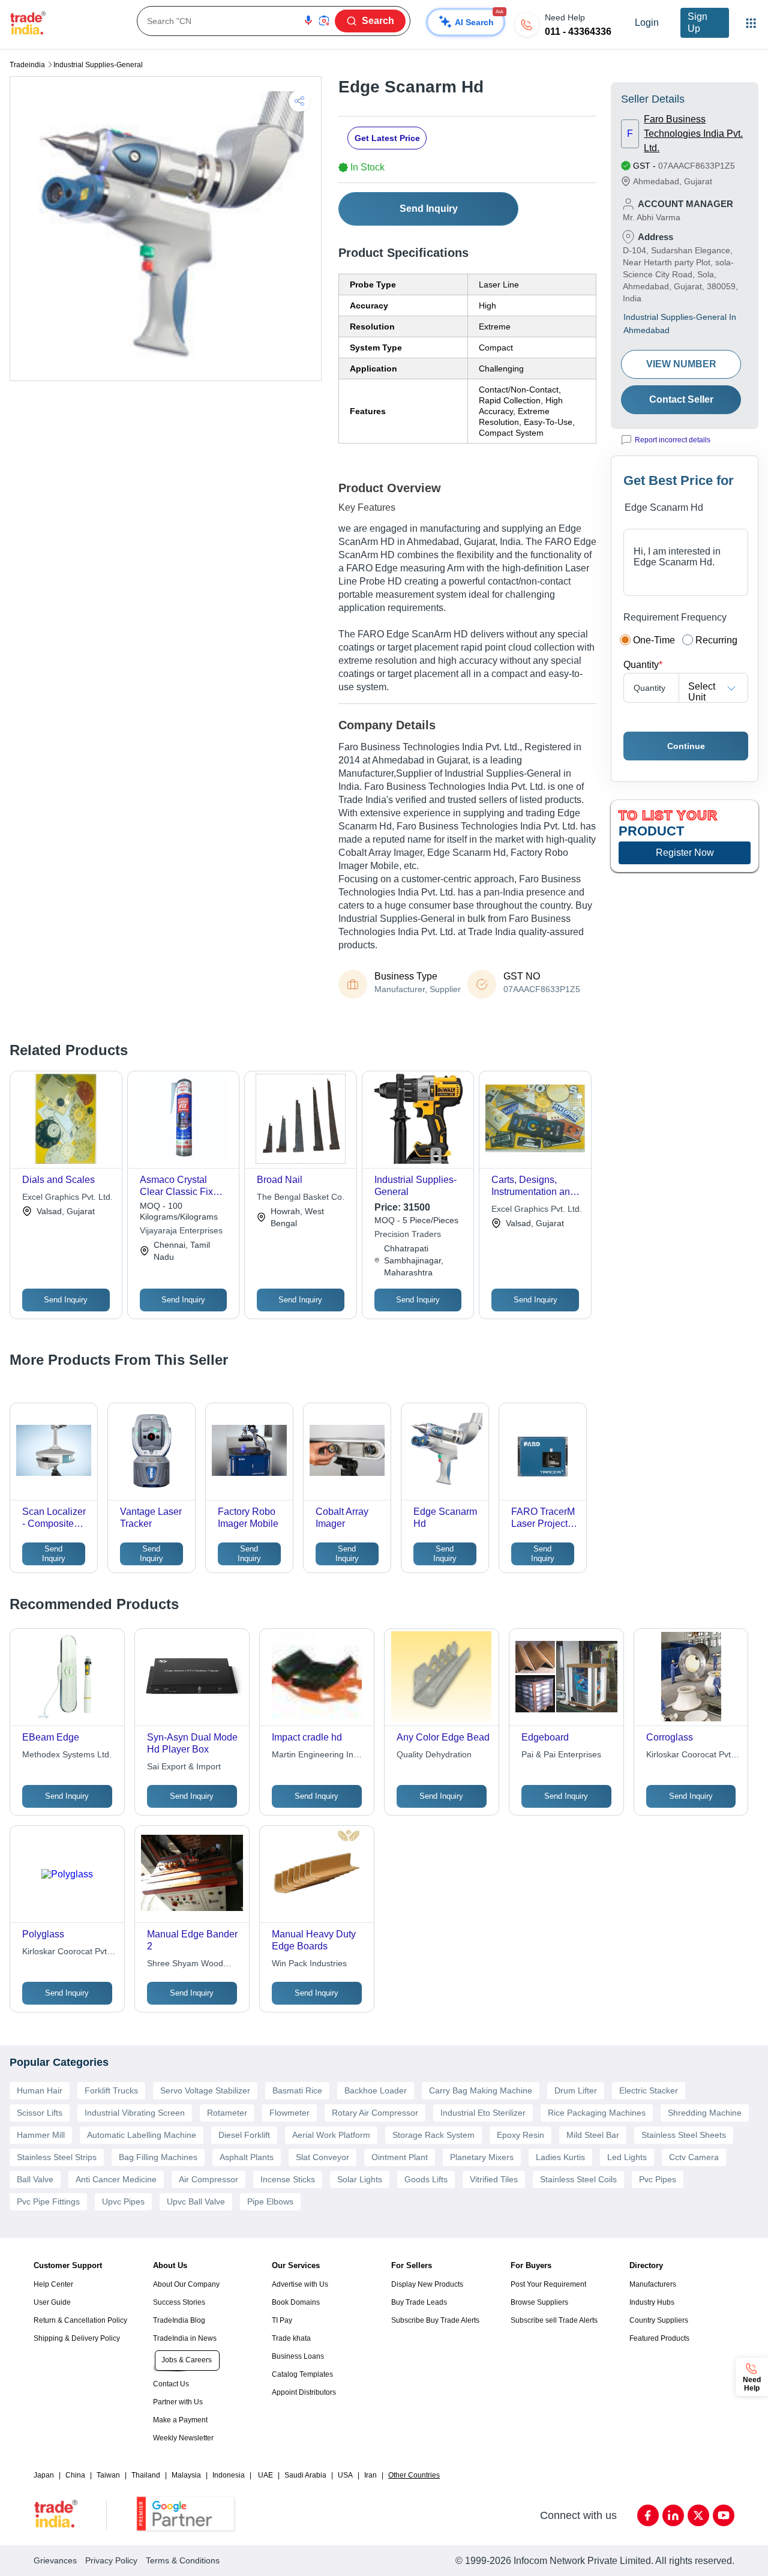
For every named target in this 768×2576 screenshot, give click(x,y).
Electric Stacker (649, 2090)
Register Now (685, 853)
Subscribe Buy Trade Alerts (435, 2320)
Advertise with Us (300, 2284)
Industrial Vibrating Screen (135, 2113)
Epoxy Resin (520, 2135)
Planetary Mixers (482, 2157)
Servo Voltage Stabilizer (205, 2090)
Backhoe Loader (376, 2090)
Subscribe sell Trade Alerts (554, 2320)
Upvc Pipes (123, 2201)
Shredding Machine (705, 2113)
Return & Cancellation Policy (80, 2320)
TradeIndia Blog (179, 2320)
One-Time (654, 640)
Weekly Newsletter (183, 2438)
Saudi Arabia (305, 2475)
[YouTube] (724, 2515)
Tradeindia (27, 65)
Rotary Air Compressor (375, 2113)
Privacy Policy (111, 2560)
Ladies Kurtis (560, 2157)
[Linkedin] (673, 2515)
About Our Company (186, 2284)
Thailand (146, 2475)
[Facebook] (648, 2515)
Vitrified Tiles (494, 2179)
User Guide (52, 2302)
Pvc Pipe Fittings (48, 2201)
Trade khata (291, 2338)
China (75, 2475)
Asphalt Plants (247, 2157)
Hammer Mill (41, 2135)
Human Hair (40, 2090)
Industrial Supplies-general (98, 65)
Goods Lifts (426, 2179)
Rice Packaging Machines (597, 2113)
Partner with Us (178, 2402)
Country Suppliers (659, 2320)
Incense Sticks (288, 2179)
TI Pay (282, 2320)
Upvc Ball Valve (196, 2201)
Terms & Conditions (183, 2560)
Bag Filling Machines (158, 2157)
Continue (686, 746)
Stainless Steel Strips (57, 2157)
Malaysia (186, 2475)
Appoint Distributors (304, 2392)
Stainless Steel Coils (578, 2179)
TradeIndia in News (185, 2338)
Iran (370, 2475)
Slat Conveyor (322, 2157)
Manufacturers (653, 2284)
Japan (44, 2475)
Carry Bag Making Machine (481, 2090)
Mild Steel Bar (593, 2135)
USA (345, 2475)
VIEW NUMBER (681, 364)
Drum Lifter (576, 2090)
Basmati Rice (297, 2090)
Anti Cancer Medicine (116, 2179)
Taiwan (108, 2475)
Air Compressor (208, 2179)
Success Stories (179, 2302)
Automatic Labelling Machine (142, 2135)
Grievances (55, 2560)
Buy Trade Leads (419, 2302)
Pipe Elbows (270, 2201)
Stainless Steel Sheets (684, 2135)
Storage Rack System (433, 2135)
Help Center (53, 2284)
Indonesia (229, 2475)
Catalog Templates (302, 2374)
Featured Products (659, 2338)
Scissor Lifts (40, 2113)
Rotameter (227, 2113)
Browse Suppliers (539, 2302)
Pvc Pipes (658, 2179)
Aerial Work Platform (331, 2135)
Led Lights (627, 2157)
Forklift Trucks (111, 2090)
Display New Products (427, 2284)
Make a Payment (180, 2420)
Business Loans (298, 2356)
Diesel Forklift (244, 2135)
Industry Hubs (652, 2302)
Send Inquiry (429, 209)
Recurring (716, 640)
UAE (265, 2475)
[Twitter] (698, 2515)
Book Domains (296, 2302)
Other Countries (414, 2475)
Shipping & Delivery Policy (77, 2338)
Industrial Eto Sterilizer (483, 2113)
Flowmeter (289, 2113)
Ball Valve (35, 2179)
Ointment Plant (400, 2157)
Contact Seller (681, 399)
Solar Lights (360, 2179)
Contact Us (171, 2384)
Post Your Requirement (548, 2284)
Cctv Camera (694, 2157)
